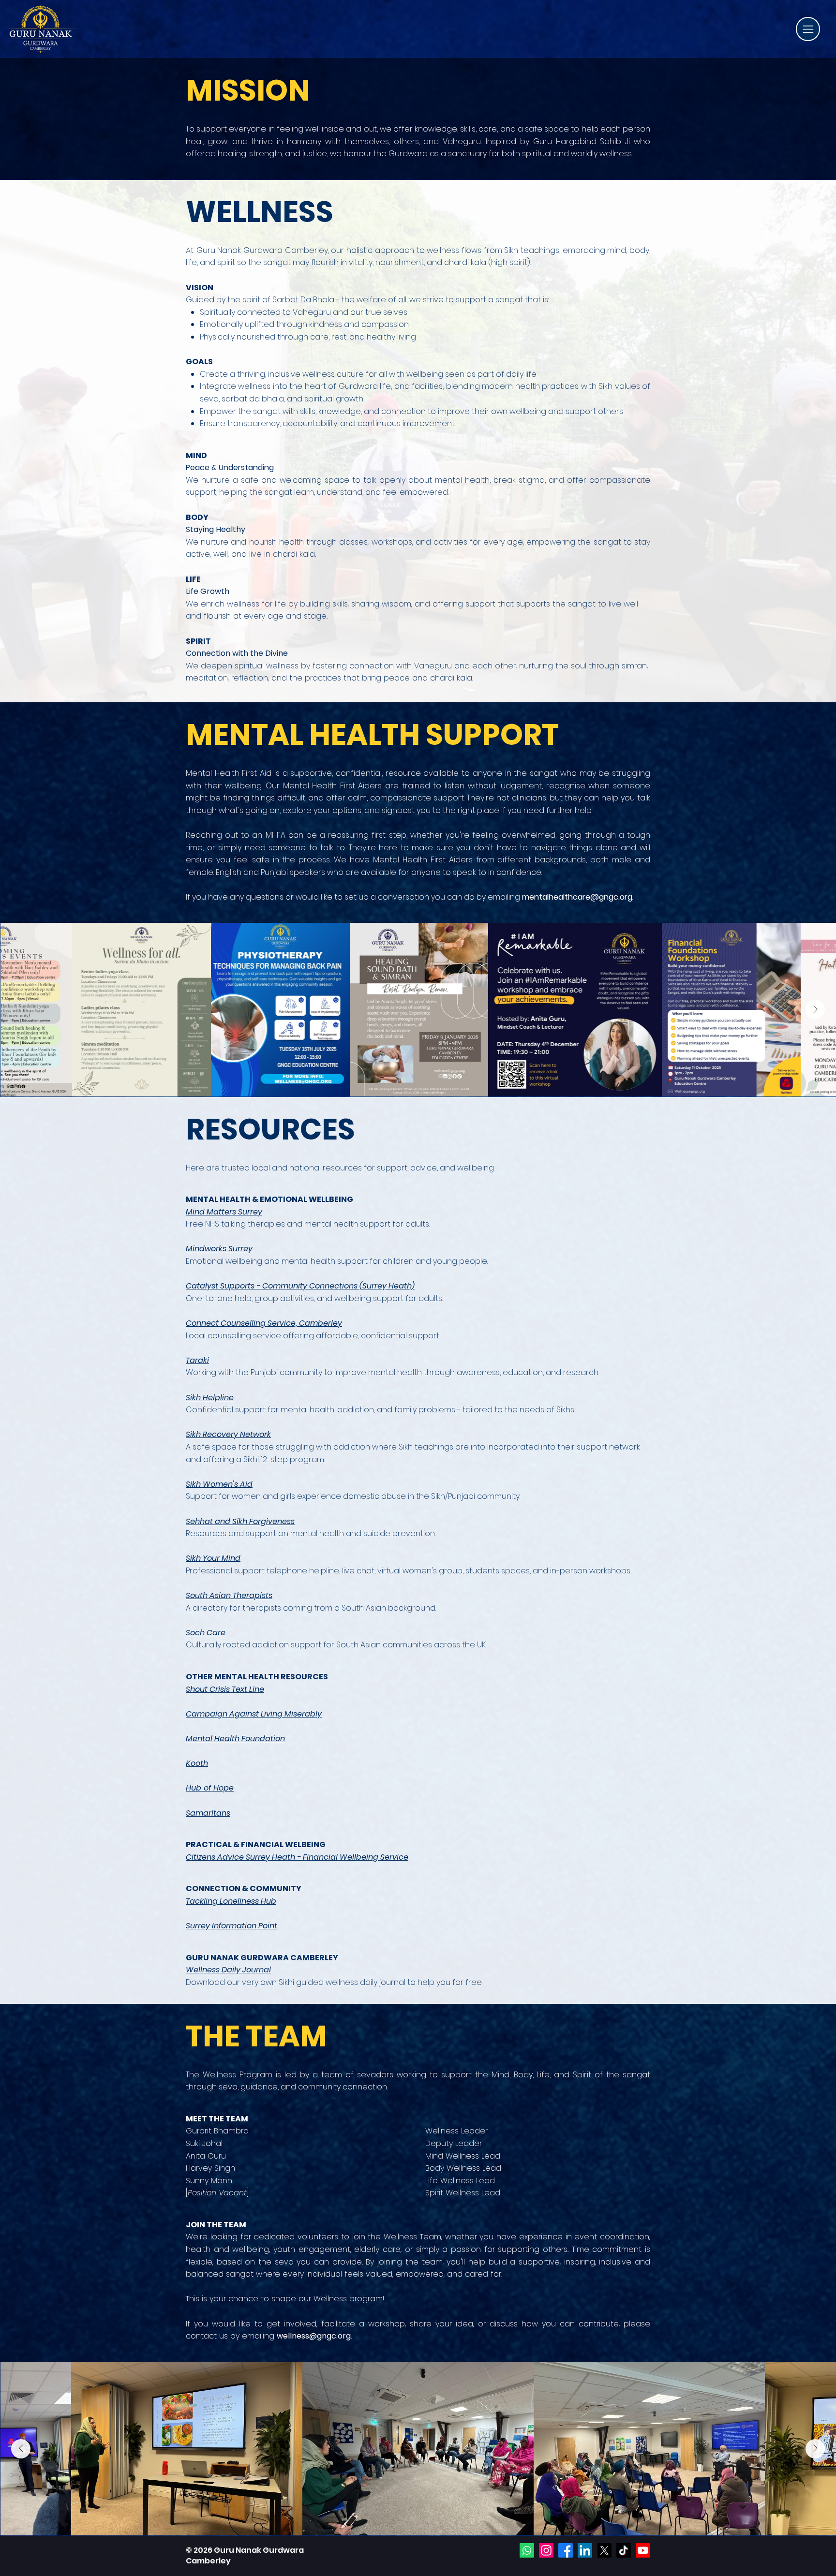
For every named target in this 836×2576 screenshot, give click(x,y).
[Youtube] (643, 2550)
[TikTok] (624, 2550)
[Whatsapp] (527, 2550)
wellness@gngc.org (314, 2336)
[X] (604, 2550)
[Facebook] (566, 2550)
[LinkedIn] (585, 2550)
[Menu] (808, 29)
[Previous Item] (21, 1009)
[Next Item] (815, 1009)
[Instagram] (546, 2550)
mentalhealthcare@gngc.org (577, 897)
